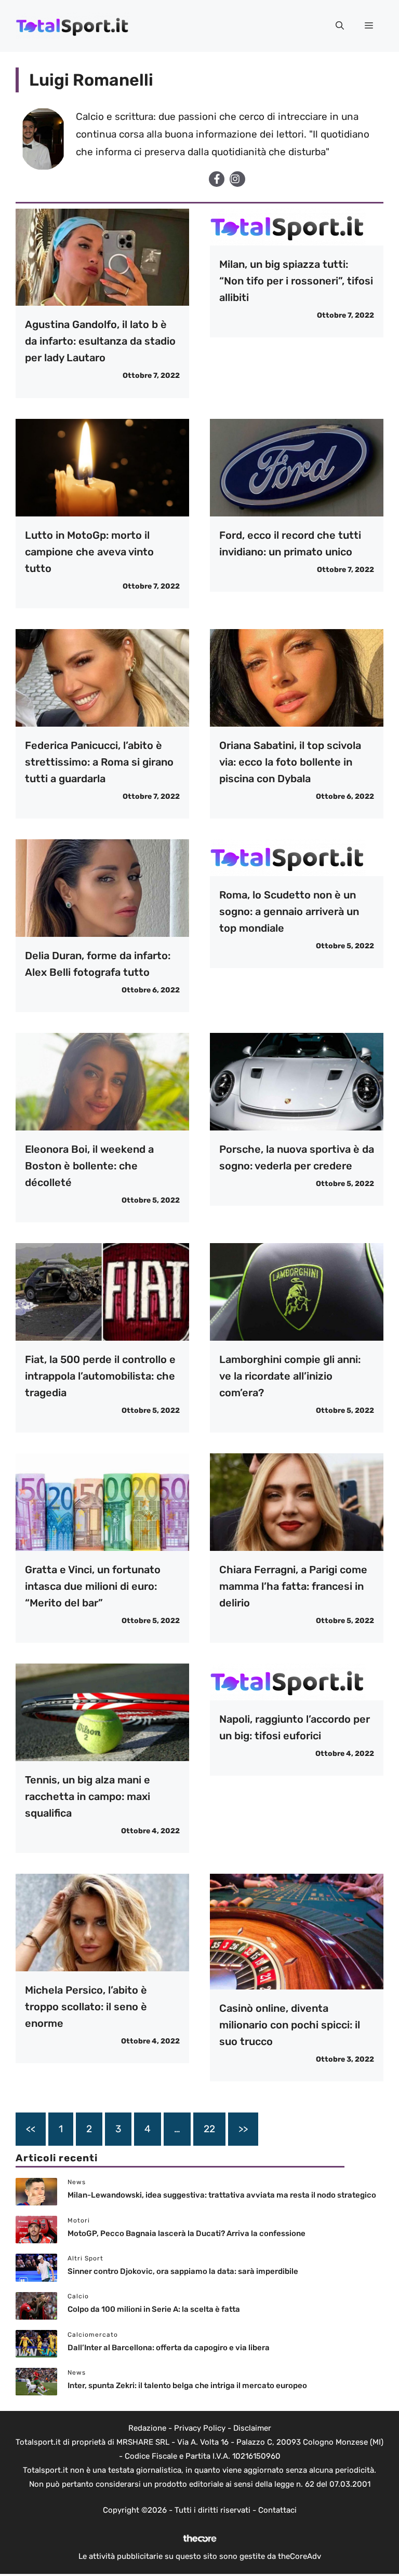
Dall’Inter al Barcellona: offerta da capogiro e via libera (169, 2348)
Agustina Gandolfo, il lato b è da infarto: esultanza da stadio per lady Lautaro (100, 341)
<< (31, 2129)
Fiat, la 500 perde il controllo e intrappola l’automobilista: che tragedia (100, 1376)
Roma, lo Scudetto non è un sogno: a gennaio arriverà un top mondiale (289, 911)
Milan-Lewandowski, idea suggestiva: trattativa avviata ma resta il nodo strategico (222, 2195)
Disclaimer (252, 2428)
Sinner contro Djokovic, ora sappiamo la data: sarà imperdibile (183, 2271)
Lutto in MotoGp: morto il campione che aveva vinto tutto (89, 552)
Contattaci (277, 2510)
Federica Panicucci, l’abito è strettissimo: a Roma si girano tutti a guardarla (99, 762)
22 (209, 2129)
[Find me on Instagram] (237, 179)
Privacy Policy (200, 2428)
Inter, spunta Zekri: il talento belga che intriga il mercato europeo (187, 2386)
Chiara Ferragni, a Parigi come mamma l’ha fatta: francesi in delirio (293, 1586)
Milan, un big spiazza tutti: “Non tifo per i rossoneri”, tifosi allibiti (296, 281)
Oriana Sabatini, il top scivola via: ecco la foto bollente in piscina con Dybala (290, 762)
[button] (340, 26)
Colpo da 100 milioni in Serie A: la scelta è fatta (154, 2309)
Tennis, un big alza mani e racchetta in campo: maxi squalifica (88, 1796)
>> (243, 2129)
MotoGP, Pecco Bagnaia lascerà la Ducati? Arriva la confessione (187, 2233)
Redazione (147, 2428)
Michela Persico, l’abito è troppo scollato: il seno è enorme (86, 2007)
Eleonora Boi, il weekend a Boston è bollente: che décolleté (89, 1166)
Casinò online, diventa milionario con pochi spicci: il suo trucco (290, 2025)
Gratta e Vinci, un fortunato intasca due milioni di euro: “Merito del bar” (93, 1586)
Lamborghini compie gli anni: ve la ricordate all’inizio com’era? (290, 1376)
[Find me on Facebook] (217, 179)
